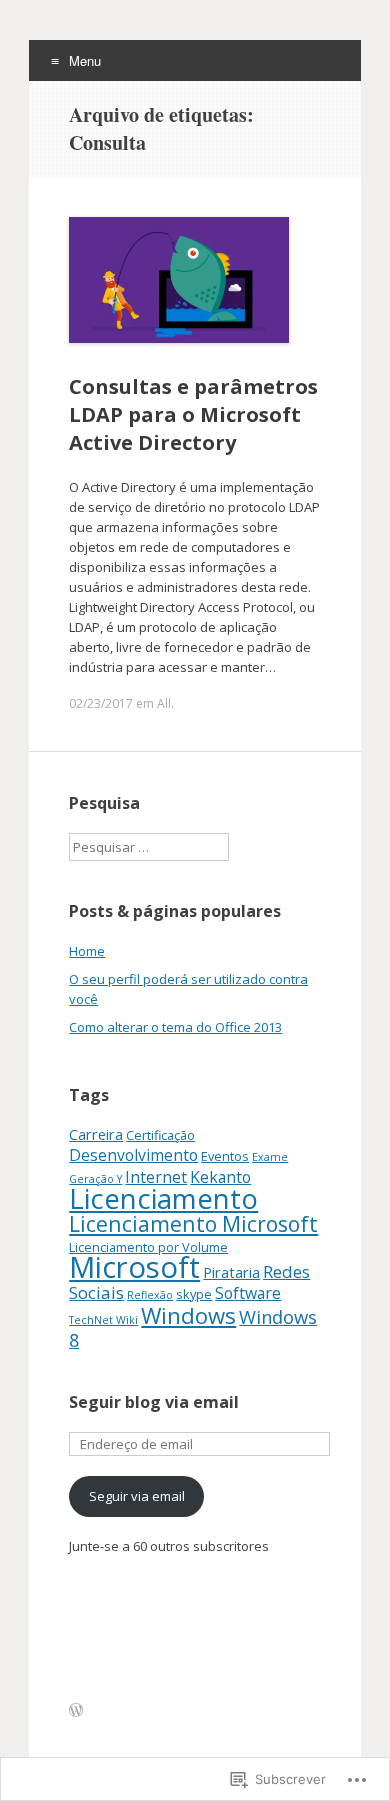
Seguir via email (137, 1496)
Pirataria (231, 1272)
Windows (188, 1315)
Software (248, 1293)
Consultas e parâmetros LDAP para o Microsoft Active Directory (193, 414)
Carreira (96, 1134)
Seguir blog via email (154, 1402)
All (164, 703)
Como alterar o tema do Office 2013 (175, 1027)
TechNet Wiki (103, 1320)
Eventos (225, 1156)
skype (194, 1294)
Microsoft (134, 1267)
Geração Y (95, 1179)
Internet (156, 1177)
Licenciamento (163, 1198)
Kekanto (220, 1177)
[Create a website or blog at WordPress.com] (76, 1711)
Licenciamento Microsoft (193, 1223)
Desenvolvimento (133, 1155)
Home (87, 951)
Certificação (160, 1135)
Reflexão (150, 1295)
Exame (270, 1157)
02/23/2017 (101, 703)
